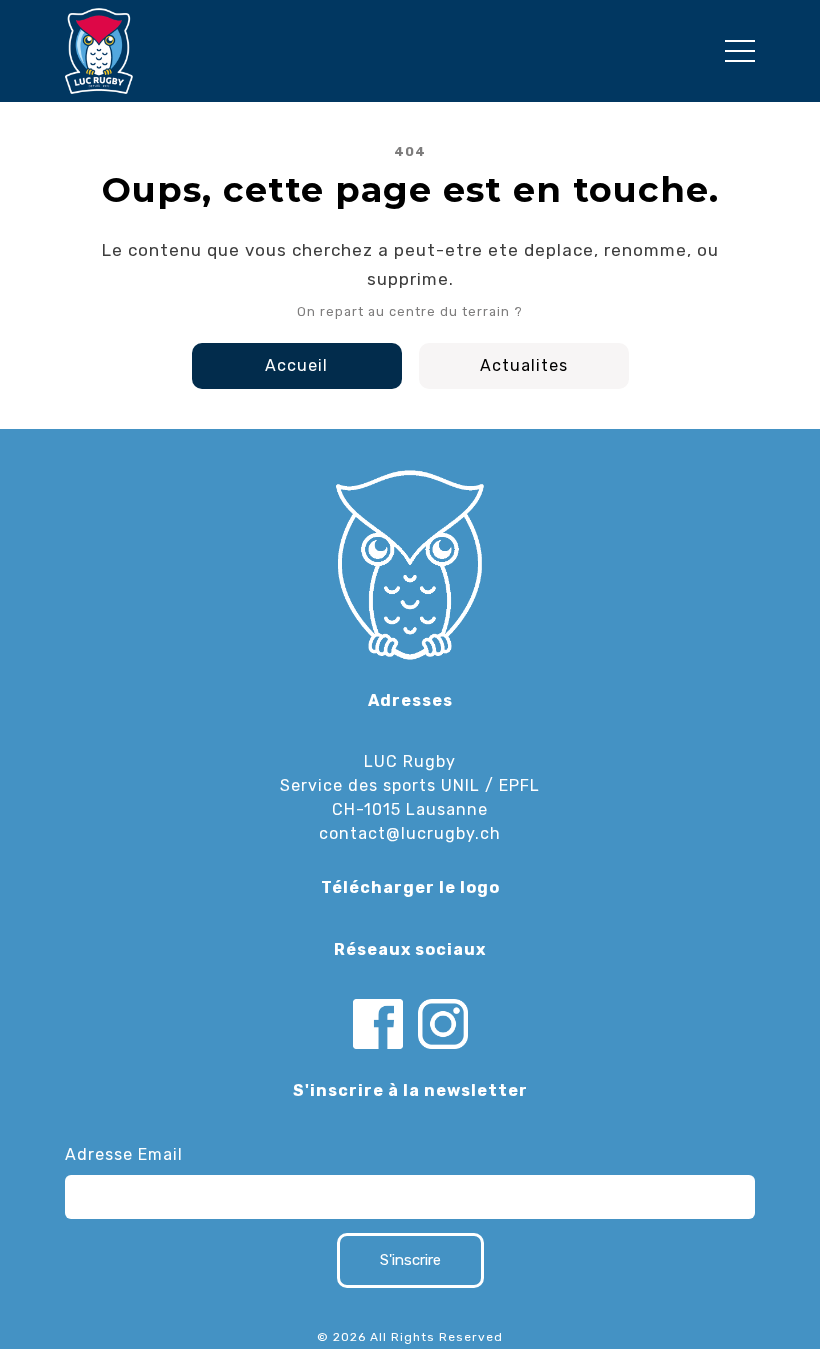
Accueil (296, 365)
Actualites (524, 365)
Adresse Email (124, 1154)
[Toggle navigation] (740, 51)
